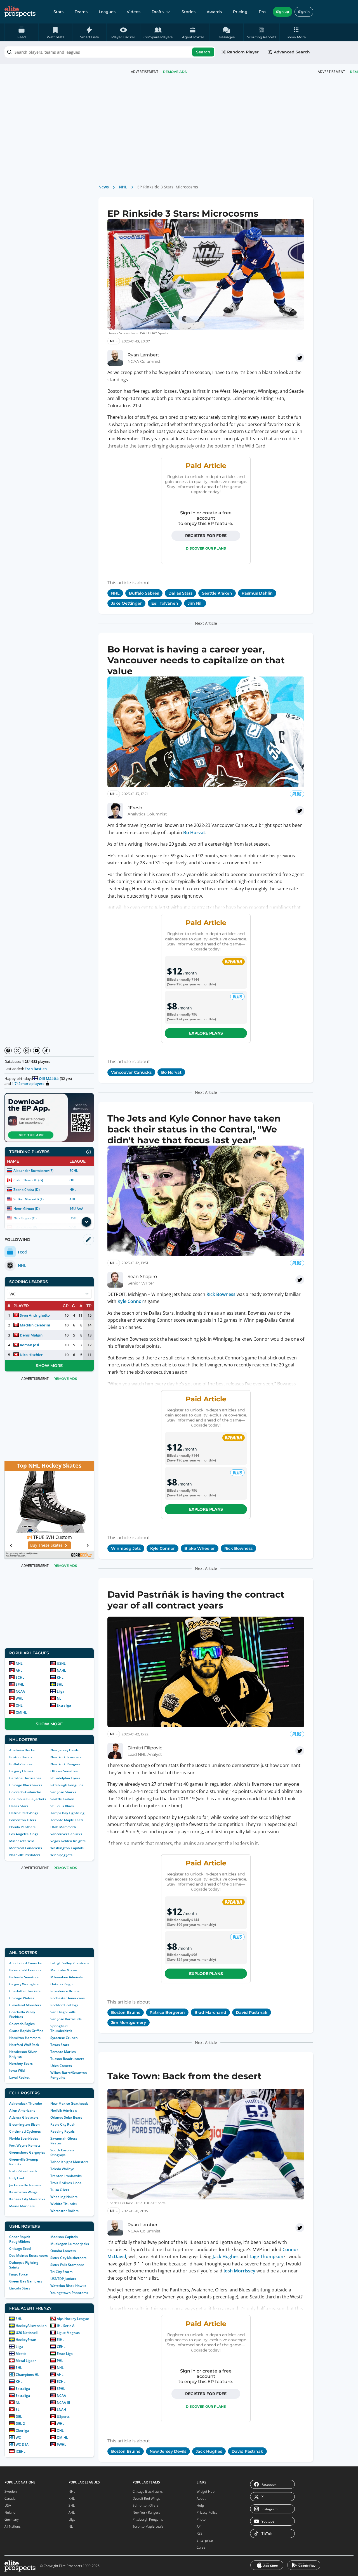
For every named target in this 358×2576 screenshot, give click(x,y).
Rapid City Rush (63, 2124)
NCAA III (63, 2403)
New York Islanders (66, 1757)
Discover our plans (206, 548)
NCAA (20, 1691)
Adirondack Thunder (26, 2103)
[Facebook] (8, 1051)
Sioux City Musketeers (68, 2258)
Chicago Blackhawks (26, 1785)
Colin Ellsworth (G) (28, 1180)
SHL (60, 1684)
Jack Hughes (226, 2256)
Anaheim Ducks (22, 1750)
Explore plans (206, 1033)
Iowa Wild (17, 2070)
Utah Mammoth (63, 1827)
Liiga (61, 1691)
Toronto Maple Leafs (67, 1820)
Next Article (206, 623)
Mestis (21, 2354)
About (201, 2498)
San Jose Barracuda (66, 2019)
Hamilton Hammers (25, 2038)
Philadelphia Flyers (65, 1778)
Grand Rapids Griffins (26, 2031)
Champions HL (27, 2375)
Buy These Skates (46, 1545)
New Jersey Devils (64, 1750)
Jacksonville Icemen (25, 2185)
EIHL (61, 2340)
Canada (10, 2498)
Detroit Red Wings (24, 1813)
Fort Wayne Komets (25, 2145)
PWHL (62, 2444)
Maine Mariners (22, 2206)
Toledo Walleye (62, 2169)
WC (18, 2437)
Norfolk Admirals (64, 2110)
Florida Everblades (24, 2138)
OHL (73, 1180)
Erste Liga (65, 2354)
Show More (49, 1366)
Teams (81, 12)
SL (18, 2410)
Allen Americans (22, 2110)
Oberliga (22, 2430)
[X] (18, 1051)
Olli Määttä (49, 1078)
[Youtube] (37, 1051)
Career (202, 2547)
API (199, 2526)
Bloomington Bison (24, 2124)
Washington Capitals (67, 1848)
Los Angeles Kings (24, 1834)
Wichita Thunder (64, 2204)
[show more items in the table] (86, 1222)
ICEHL (21, 2451)
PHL (60, 2361)
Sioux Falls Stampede (67, 2265)
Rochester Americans (68, 1998)
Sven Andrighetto (35, 1315)
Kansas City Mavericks (27, 2199)
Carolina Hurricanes (25, 1778)
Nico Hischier (31, 1355)
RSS (200, 2533)
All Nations (13, 2526)
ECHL (74, 1171)
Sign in (304, 12)
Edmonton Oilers (23, 1820)
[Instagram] (27, 1051)
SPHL (20, 1684)
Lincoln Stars (20, 2288)
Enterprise (205, 2540)
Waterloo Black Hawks (68, 2286)
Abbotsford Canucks (25, 1963)
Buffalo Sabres (21, 1764)
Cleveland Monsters (25, 2005)
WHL (19, 1698)
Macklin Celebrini (35, 1325)
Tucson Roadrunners (67, 2059)
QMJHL (21, 1712)
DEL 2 (20, 2424)
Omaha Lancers (63, 2251)
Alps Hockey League (73, 2319)
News (104, 187)
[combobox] (110, 52)
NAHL (61, 1670)
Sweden (11, 2491)
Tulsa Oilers (60, 2190)
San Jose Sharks (63, 1792)
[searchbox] (110, 52)
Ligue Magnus (68, 2333)
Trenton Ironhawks (66, 2176)
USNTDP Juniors (63, 2279)
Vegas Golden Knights (68, 1841)
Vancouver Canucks (66, 1834)
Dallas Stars (19, 1806)
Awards (214, 12)
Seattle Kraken (62, 1799)
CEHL (61, 2347)
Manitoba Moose (64, 1970)
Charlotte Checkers (25, 1991)
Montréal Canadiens (26, 1848)
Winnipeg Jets (61, 1855)
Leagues (107, 12)
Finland (10, 2512)
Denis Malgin (31, 1335)
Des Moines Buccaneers (29, 2256)
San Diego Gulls (63, 2012)
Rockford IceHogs (64, 2005)
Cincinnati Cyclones (25, 2131)
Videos (134, 12)
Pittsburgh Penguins (67, 1785)
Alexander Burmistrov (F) (33, 1171)
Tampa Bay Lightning (67, 1813)
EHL (19, 2368)
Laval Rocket (19, 2077)
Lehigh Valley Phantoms (70, 1963)
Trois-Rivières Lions (66, 2183)
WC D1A (22, 2444)
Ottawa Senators (64, 1771)
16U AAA (76, 1209)
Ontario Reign (62, 1984)
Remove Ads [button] (175, 72)
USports (63, 2417)
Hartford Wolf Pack (24, 2045)
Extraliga (64, 1705)
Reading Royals (63, 2131)
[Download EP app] (49, 1118)
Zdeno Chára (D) (27, 1190)
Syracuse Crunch (64, 2038)
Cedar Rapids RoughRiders (20, 2239)
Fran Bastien (36, 1069)
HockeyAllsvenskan (31, 2326)
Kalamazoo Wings (23, 2192)
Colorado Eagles (22, 2024)
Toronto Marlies (63, 2052)
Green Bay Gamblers (26, 2281)
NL (59, 1698)
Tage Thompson (266, 2256)
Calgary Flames (21, 1771)
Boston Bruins (21, 1757)
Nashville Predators (25, 1855)
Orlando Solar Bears (66, 2117)
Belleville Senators (24, 1977)
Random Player (243, 52)
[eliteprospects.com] (20, 12)
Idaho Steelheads (23, 2171)
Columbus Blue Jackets (28, 1799)
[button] (296, 32)
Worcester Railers (64, 2211)
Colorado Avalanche (25, 1792)
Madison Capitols (64, 2237)
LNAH (61, 2410)
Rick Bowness (221, 1294)
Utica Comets (61, 2066)
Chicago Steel (20, 2249)
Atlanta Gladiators (24, 2117)
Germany (12, 2519)
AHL (73, 1199)
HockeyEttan (26, 2340)
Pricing (240, 12)
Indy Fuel (17, 2178)
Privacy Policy (207, 2512)
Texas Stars (60, 2045)
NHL (73, 1190)
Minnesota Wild (22, 1841)
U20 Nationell (27, 2333)
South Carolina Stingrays (62, 2152)
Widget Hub (206, 2491)
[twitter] (300, 358)
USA (8, 2505)
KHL (60, 1677)
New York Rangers (65, 1764)
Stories (189, 12)
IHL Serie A (66, 2326)
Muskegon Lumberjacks (70, 2244)
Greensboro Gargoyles (27, 2152)
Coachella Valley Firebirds (22, 2014)
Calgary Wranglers (24, 1984)
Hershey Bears (21, 2063)
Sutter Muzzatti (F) (29, 1199)
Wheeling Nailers (64, 2197)
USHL (61, 1663)
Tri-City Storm (61, 2272)
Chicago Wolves (22, 1998)
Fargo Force (18, 2274)
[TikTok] (46, 1051)
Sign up (282, 12)
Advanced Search (292, 52)
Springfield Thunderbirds (61, 2028)
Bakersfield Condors (25, 1970)
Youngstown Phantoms (69, 2293)
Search (203, 52)
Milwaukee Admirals (67, 1977)
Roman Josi (30, 1345)
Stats (58, 12)
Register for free (206, 536)
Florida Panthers (22, 1827)
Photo (201, 2519)
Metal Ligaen (26, 2361)
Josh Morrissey (239, 2271)
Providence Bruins (65, 1991)
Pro (262, 12)
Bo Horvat (194, 832)
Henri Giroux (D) (27, 1209)
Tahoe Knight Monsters (69, 2162)
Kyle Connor (130, 1301)
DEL (19, 2417)
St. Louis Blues (62, 1806)
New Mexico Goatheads (69, 2103)
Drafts (158, 12)
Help (200, 2505)
